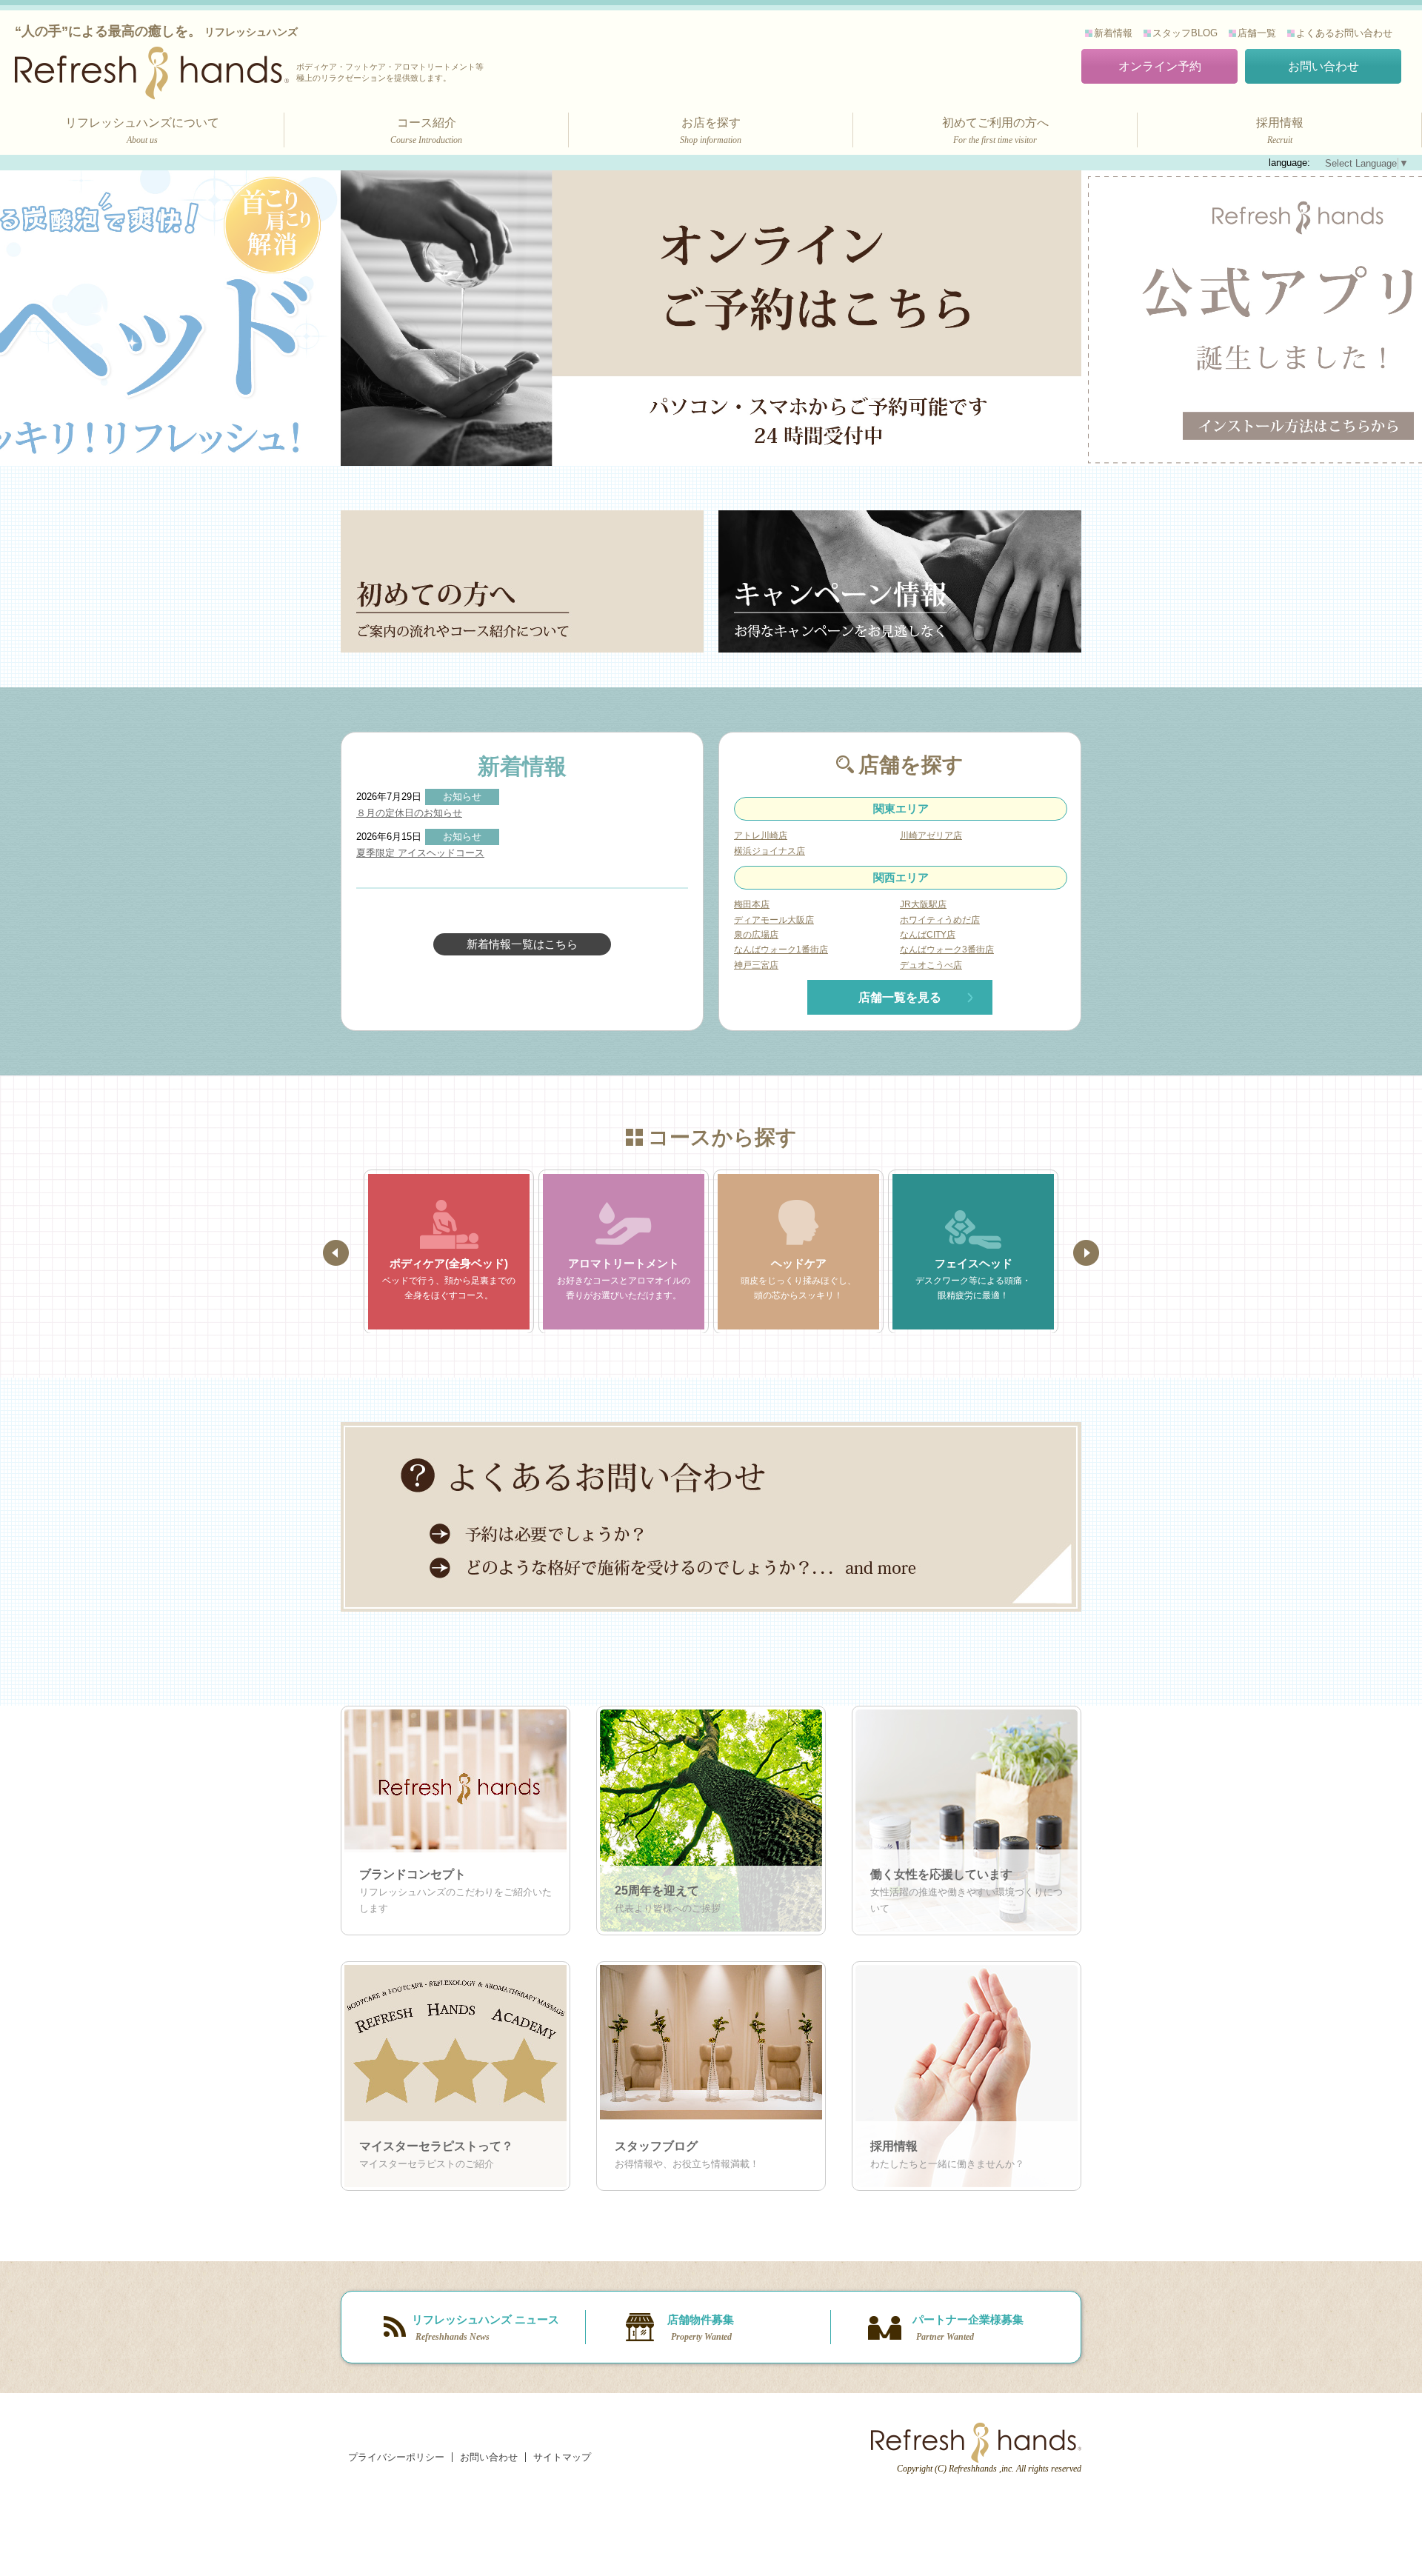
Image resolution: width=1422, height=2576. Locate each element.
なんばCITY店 (928, 935)
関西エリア (901, 877)
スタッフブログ (656, 2146)
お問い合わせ (1323, 66)
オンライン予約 (1160, 66)
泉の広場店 (756, 935)
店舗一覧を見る (900, 997)
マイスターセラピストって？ (436, 2146)
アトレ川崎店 (761, 835)
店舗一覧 (1257, 33)
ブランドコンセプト (413, 1874)
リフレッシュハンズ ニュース (485, 2328)
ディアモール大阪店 (774, 920)
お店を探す (711, 131)
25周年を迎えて (657, 1891)
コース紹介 (426, 131)
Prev (336, 1253)
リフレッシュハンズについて (142, 131)
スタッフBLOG (1185, 33)
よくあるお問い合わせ (1344, 33)
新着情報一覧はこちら (522, 944)
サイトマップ (562, 2457)
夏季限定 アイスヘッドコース (420, 853)
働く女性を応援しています (941, 1874)
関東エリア (901, 808)
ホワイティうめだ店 (940, 920)
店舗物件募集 (701, 2328)
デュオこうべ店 (931, 965)
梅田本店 (752, 904)
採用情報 (1280, 131)
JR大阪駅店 (923, 904)
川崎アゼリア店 (931, 835)
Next (1086, 1253)
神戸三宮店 (756, 965)
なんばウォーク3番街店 (947, 950)
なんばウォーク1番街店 (781, 950)
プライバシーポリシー (396, 2457)
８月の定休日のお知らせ (409, 813)
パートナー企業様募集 (968, 2328)
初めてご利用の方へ (995, 131)
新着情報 (1113, 33)
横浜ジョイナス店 (770, 851)
